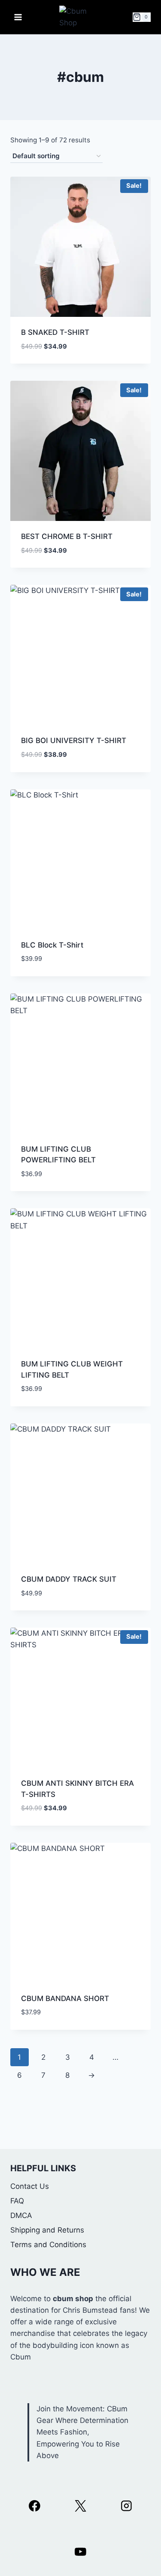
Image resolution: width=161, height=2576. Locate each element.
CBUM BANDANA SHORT (65, 1998)
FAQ (17, 2201)
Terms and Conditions (48, 2245)
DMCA (21, 2215)
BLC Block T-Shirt (52, 945)
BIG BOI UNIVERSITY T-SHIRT (74, 740)
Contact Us (30, 2186)
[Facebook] (35, 2506)
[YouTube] (80, 2552)
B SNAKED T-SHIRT (55, 332)
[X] (80, 2506)
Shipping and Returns (47, 2230)
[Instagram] (126, 2506)
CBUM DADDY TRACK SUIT (69, 1579)
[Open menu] (18, 17)
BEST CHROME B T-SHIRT (67, 536)
